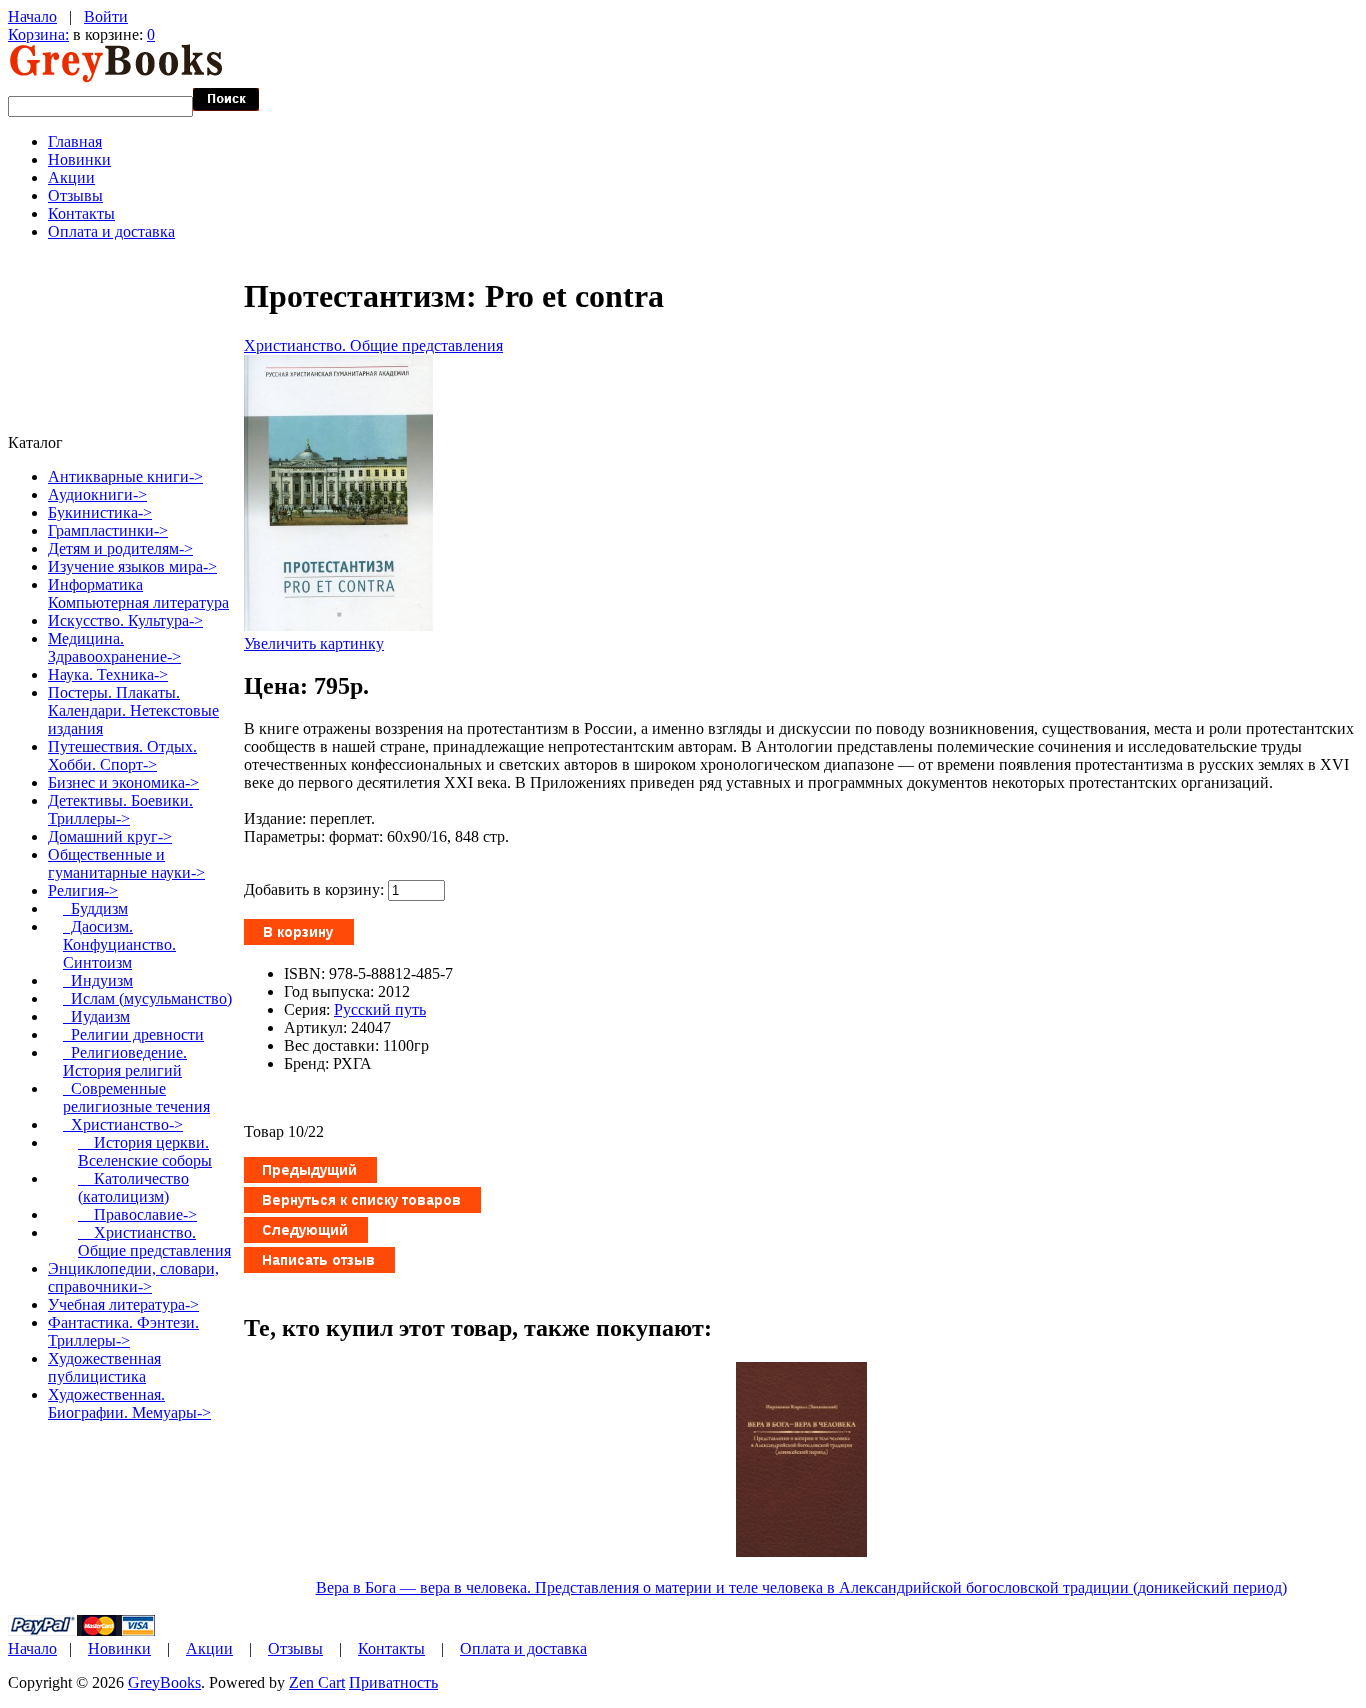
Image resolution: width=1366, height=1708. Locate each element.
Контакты (81, 213)
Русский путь (380, 1009)
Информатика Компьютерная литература (138, 593)
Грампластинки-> (108, 530)
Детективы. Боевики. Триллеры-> (120, 809)
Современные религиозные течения (136, 1097)
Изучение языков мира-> (132, 566)
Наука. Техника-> (108, 674)
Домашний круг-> (110, 836)
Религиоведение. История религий (125, 1061)
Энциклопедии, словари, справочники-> (133, 1277)
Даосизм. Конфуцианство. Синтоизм (119, 944)
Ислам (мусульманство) (147, 998)
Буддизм (95, 908)
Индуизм (98, 980)
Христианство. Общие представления (373, 345)
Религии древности (133, 1034)
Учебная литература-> (123, 1304)
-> (83, 890)
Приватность (393, 1682)
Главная (75, 141)
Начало (32, 16)
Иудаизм (96, 1016)
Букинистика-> (100, 512)
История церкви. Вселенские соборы (145, 1151)
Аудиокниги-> (97, 494)
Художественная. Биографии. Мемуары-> (129, 1403)
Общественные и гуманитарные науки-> (126, 863)
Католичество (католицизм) (133, 1187)
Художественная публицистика (104, 1367)
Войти (106, 16)
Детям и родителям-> (120, 548)
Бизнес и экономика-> (123, 782)
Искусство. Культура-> (125, 620)
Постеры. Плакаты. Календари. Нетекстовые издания (133, 710)
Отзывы (75, 195)
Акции (71, 177)
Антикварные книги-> (125, 476)
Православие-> (137, 1214)
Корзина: (38, 34)
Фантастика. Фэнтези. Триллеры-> (123, 1331)
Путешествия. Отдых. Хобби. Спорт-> (122, 755)
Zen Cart (317, 1682)
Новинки (79, 159)
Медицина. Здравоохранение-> (114, 647)
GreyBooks (164, 1682)
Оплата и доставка (111, 231)
